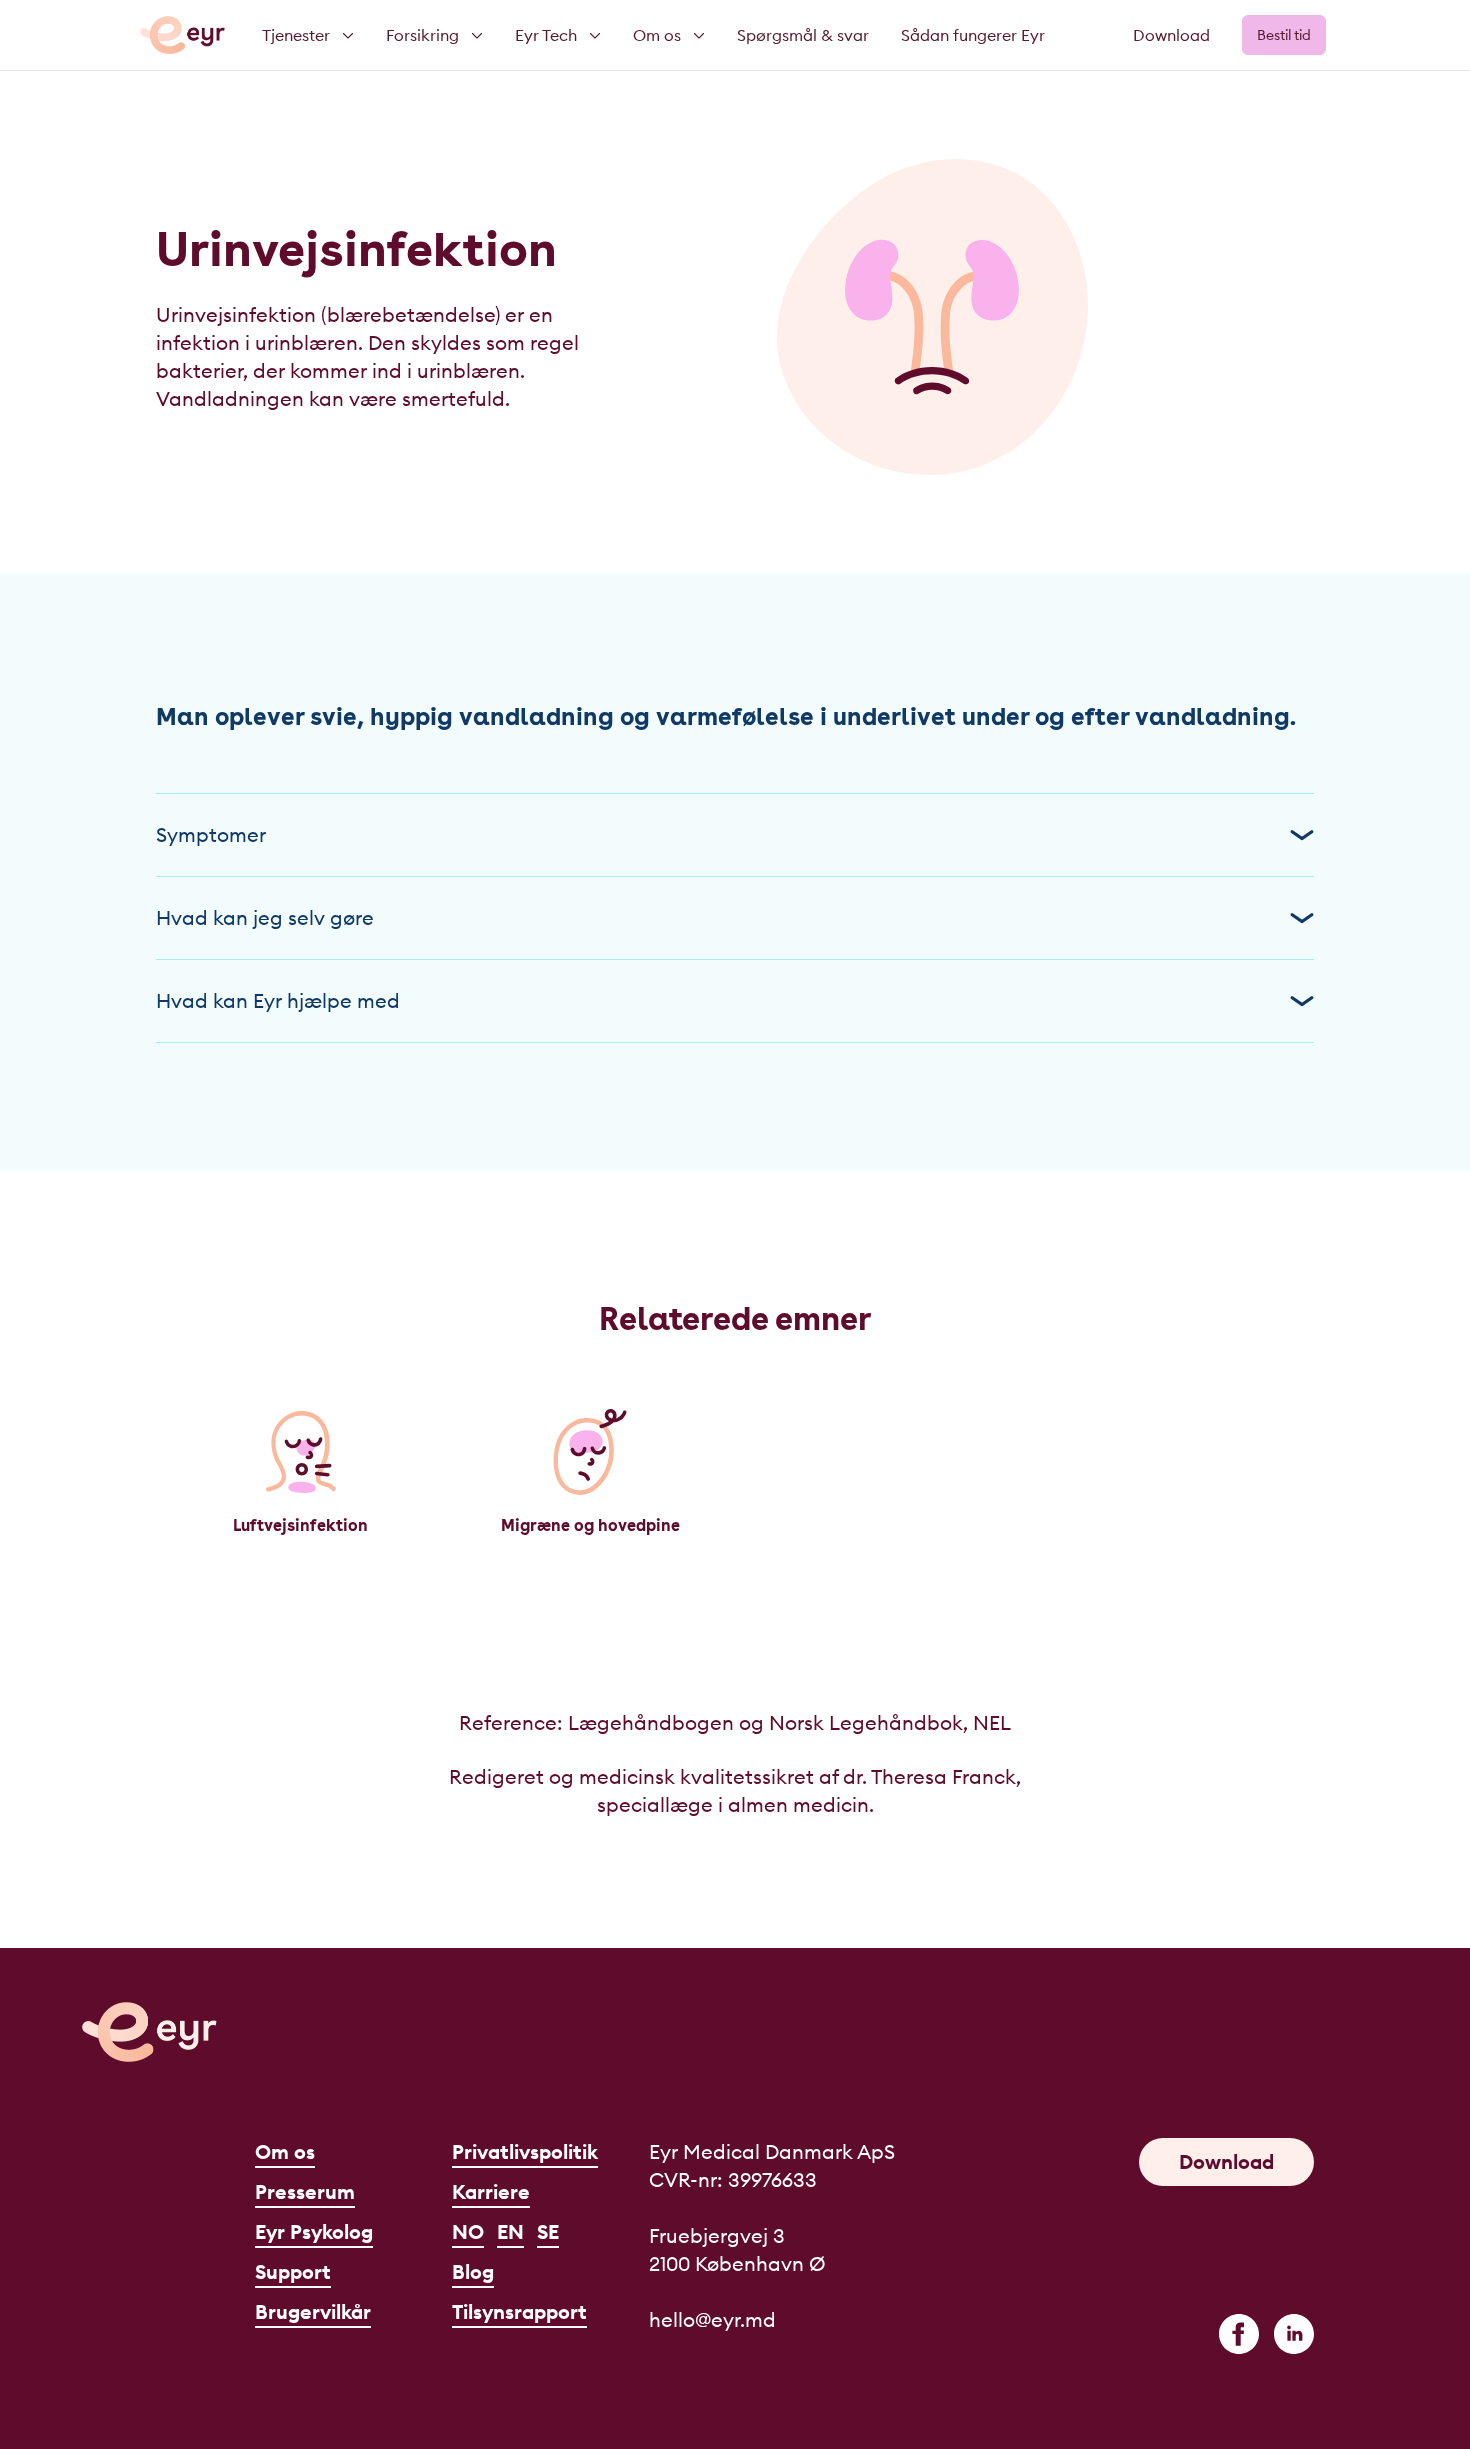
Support (293, 2271)
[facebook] (1239, 2334)
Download (1171, 35)
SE (548, 2231)
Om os (285, 2151)
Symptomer (211, 834)
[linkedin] (1294, 2334)
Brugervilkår (313, 2311)
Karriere (491, 2191)
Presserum (305, 2191)
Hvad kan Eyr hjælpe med (278, 1000)
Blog (473, 2271)
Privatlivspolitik (525, 2151)
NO (468, 2231)
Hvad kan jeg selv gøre (265, 917)
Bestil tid (1284, 35)
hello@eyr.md (712, 2319)
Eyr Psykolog (314, 2231)
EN (510, 2231)
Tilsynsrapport (519, 2311)
